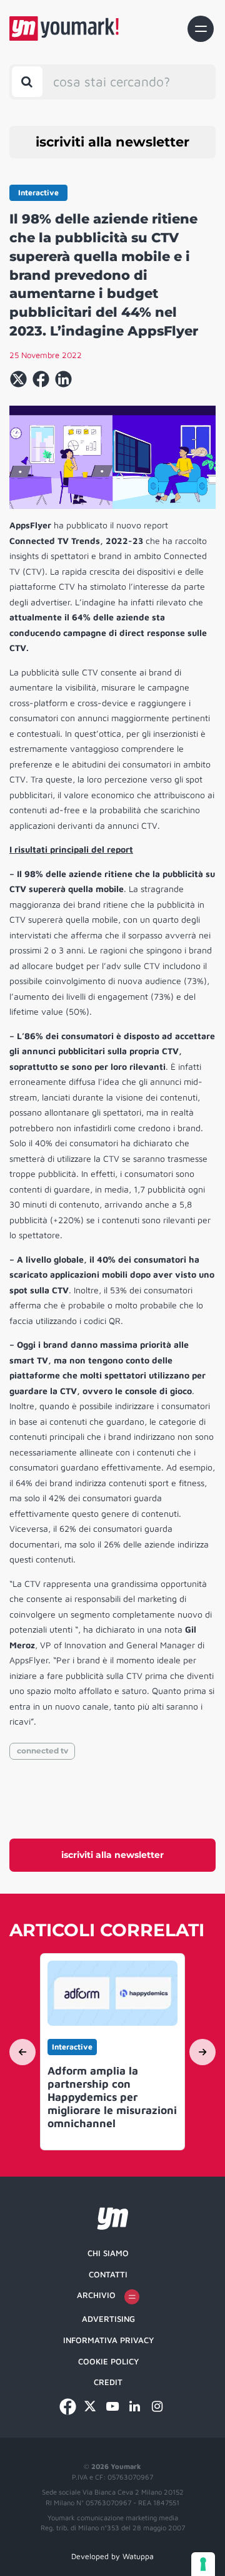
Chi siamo (108, 2253)
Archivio (96, 2295)
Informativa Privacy (108, 2340)
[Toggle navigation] (201, 29)
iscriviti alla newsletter (112, 142)
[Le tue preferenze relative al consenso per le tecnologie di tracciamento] (203, 2564)
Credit (108, 2382)
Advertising (108, 2319)
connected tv (42, 1751)
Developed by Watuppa (112, 2556)
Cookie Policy (108, 2361)
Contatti (108, 2274)
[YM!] (64, 28)
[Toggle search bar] (27, 82)
